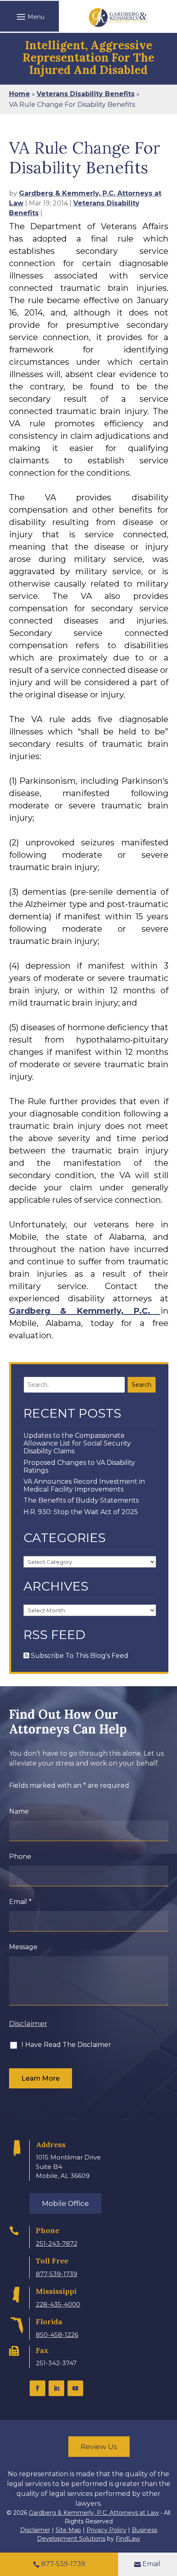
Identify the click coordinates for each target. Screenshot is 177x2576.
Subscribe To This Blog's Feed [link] (79, 1656)
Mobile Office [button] (65, 2203)
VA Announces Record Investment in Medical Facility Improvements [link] (84, 1485)
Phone (20, 1857)
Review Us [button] (99, 2447)
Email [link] (151, 2564)
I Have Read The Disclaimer (66, 2045)
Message (23, 1947)
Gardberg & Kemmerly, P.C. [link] (85, 1311)
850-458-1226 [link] (57, 2335)
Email (20, 1902)
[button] (29, 16)
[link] (118, 17)
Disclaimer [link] (35, 2530)
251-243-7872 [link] (57, 2243)
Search (142, 1385)
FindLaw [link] (128, 2539)
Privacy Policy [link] (106, 2530)
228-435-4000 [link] (58, 2304)
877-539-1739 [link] (57, 2274)
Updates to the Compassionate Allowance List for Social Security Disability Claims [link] (77, 1443)
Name (19, 1811)
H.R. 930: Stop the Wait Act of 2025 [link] (81, 1512)
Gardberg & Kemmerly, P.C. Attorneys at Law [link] (94, 2513)
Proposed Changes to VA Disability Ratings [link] (79, 1466)
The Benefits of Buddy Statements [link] (81, 1500)
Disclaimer (28, 2024)
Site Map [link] (68, 2530)
